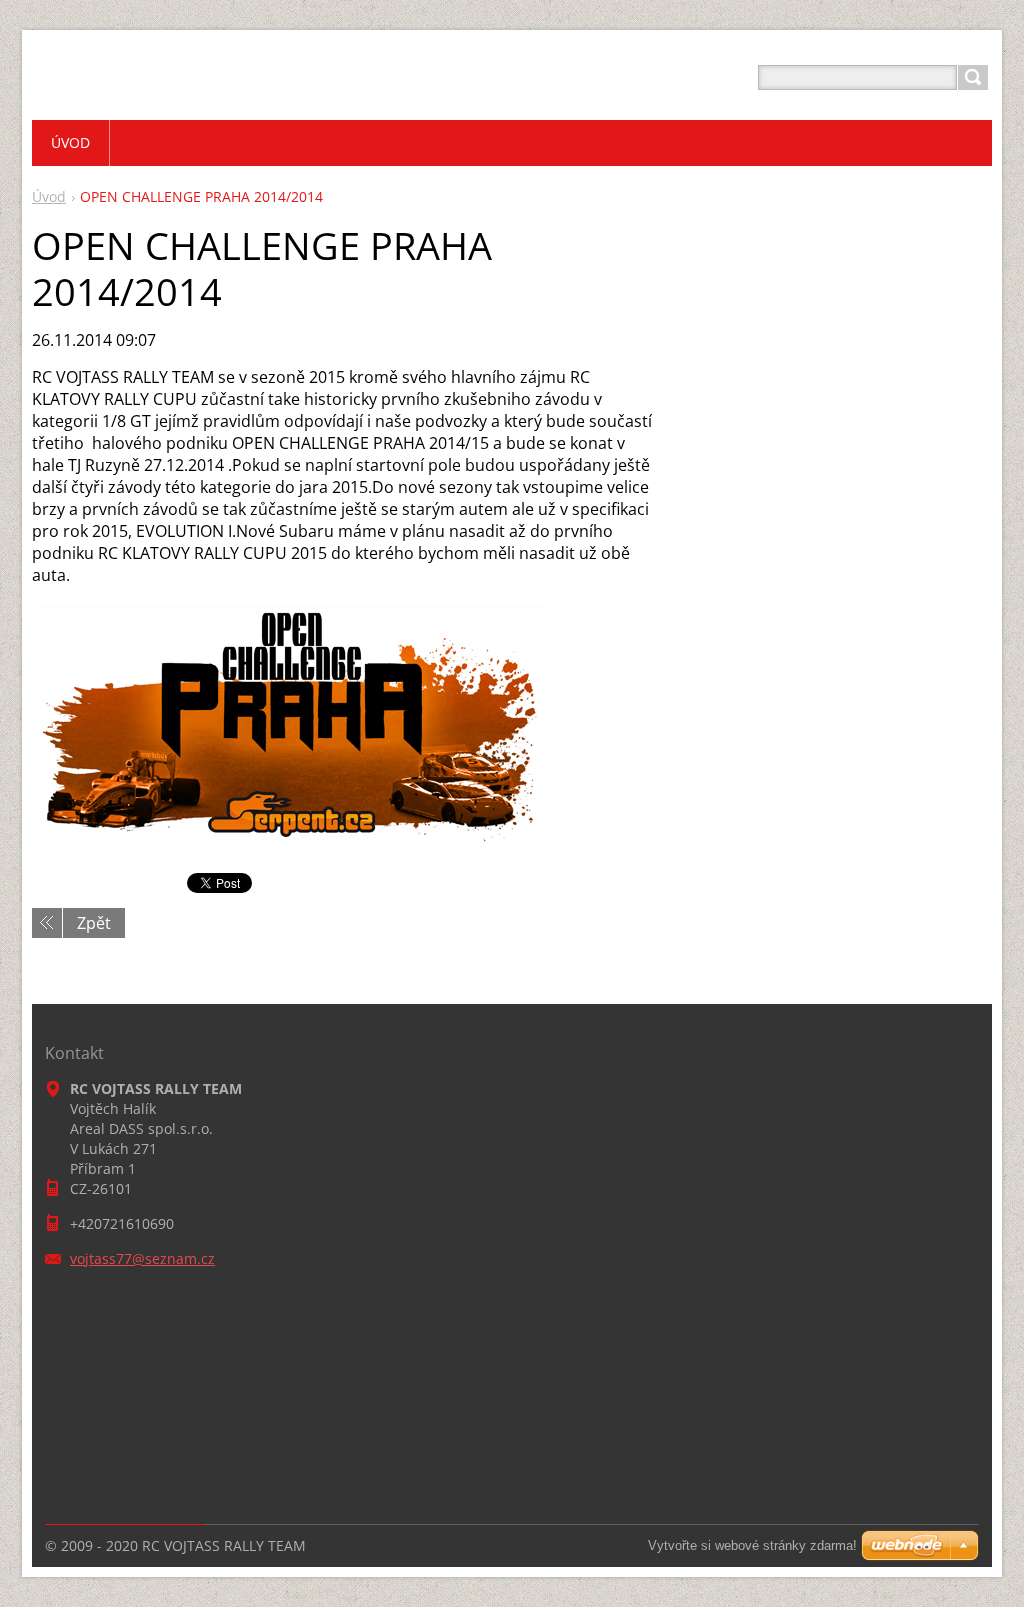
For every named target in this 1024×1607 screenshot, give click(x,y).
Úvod (49, 196)
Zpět (94, 923)
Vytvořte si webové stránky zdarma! (752, 1545)
